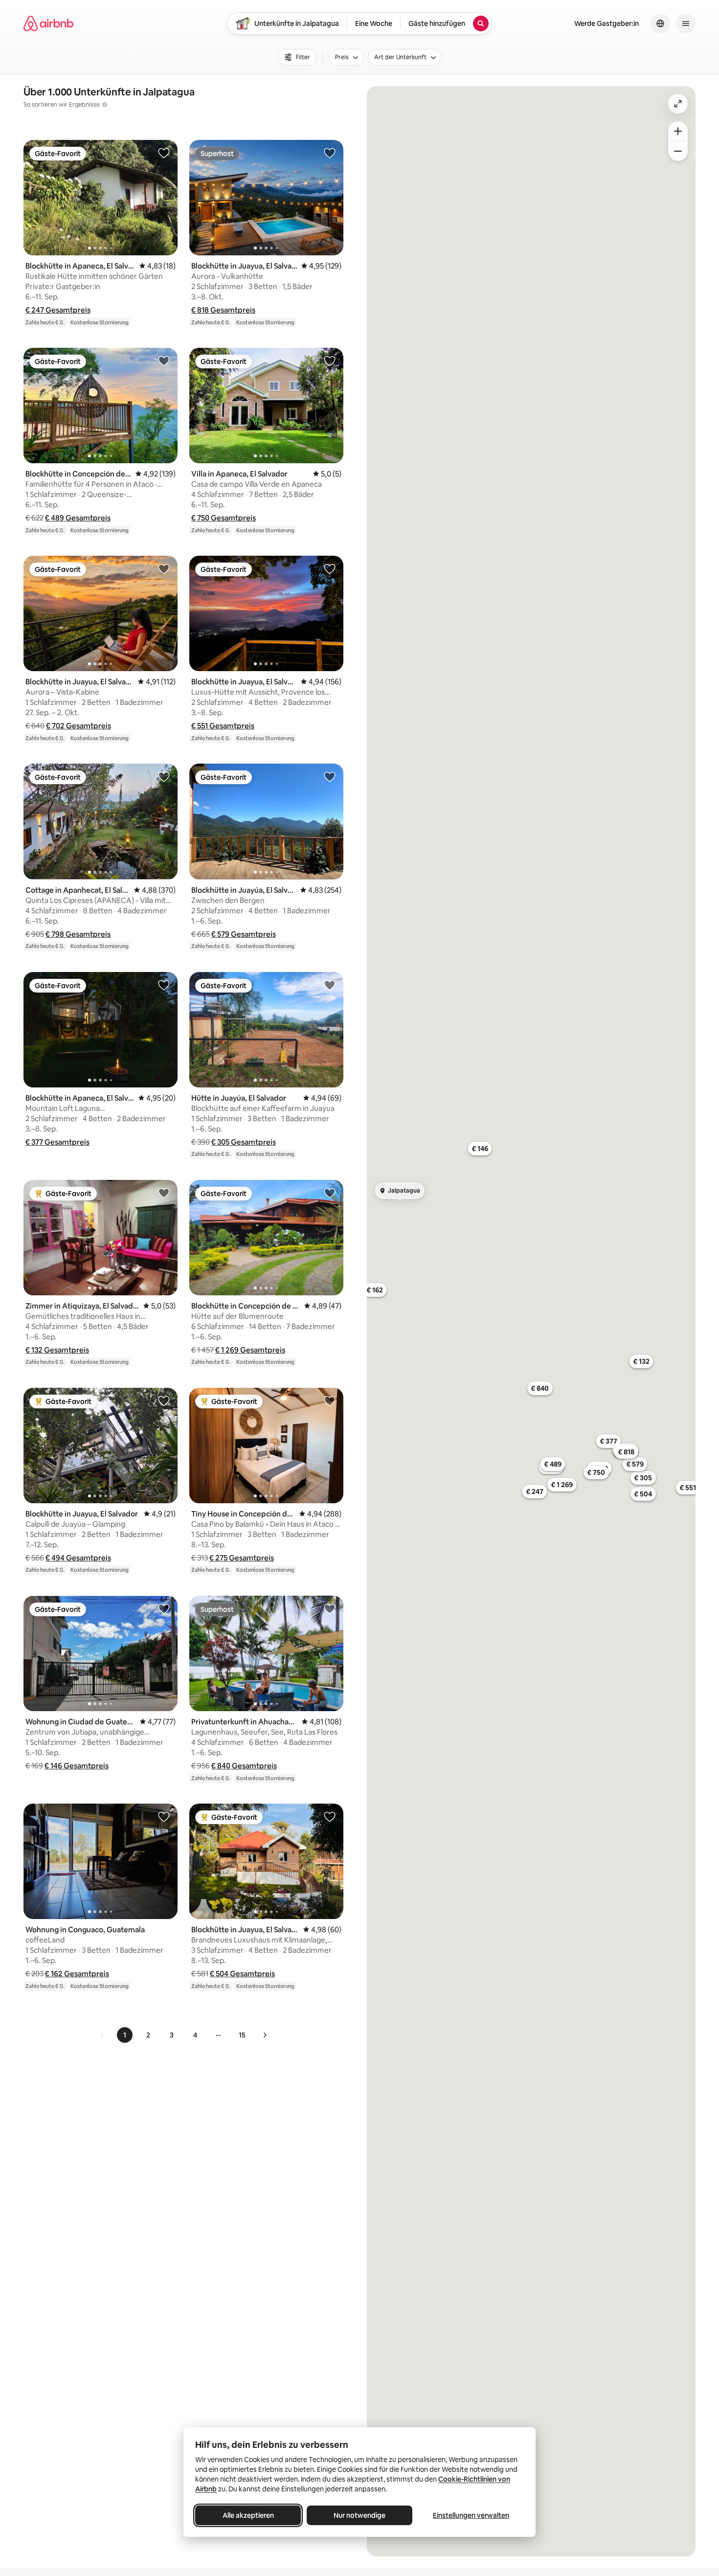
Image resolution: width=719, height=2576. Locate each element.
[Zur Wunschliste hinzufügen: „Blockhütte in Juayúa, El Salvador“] (330, 776)
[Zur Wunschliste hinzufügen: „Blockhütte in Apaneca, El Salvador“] (164, 153)
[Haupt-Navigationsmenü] (686, 23)
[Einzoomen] (678, 131)
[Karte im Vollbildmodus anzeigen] (678, 104)
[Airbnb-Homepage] (48, 23)
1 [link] (125, 2035)
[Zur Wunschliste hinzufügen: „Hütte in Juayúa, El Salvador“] (330, 985)
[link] (102, 2035)
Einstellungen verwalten (471, 2515)
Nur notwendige (359, 2515)
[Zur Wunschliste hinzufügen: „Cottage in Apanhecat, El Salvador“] (164, 776)
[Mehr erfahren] (105, 105)
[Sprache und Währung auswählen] (660, 23)
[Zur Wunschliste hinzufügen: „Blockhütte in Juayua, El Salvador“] (330, 153)
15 (242, 2035)
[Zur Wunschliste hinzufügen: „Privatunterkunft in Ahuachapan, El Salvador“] (330, 1608)
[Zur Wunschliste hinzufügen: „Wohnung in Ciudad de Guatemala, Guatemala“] (164, 1608)
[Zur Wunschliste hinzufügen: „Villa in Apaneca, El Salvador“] (330, 361)
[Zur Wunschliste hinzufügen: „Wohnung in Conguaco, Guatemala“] (164, 1816)
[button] (58, 310)
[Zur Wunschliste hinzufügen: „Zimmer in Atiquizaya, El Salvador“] (164, 1193)
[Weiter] (265, 2035)
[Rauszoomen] (678, 151)
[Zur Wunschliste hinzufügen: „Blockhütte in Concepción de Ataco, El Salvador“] (164, 361)
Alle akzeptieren (248, 2515)
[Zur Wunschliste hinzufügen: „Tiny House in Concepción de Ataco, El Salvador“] (330, 1401)
